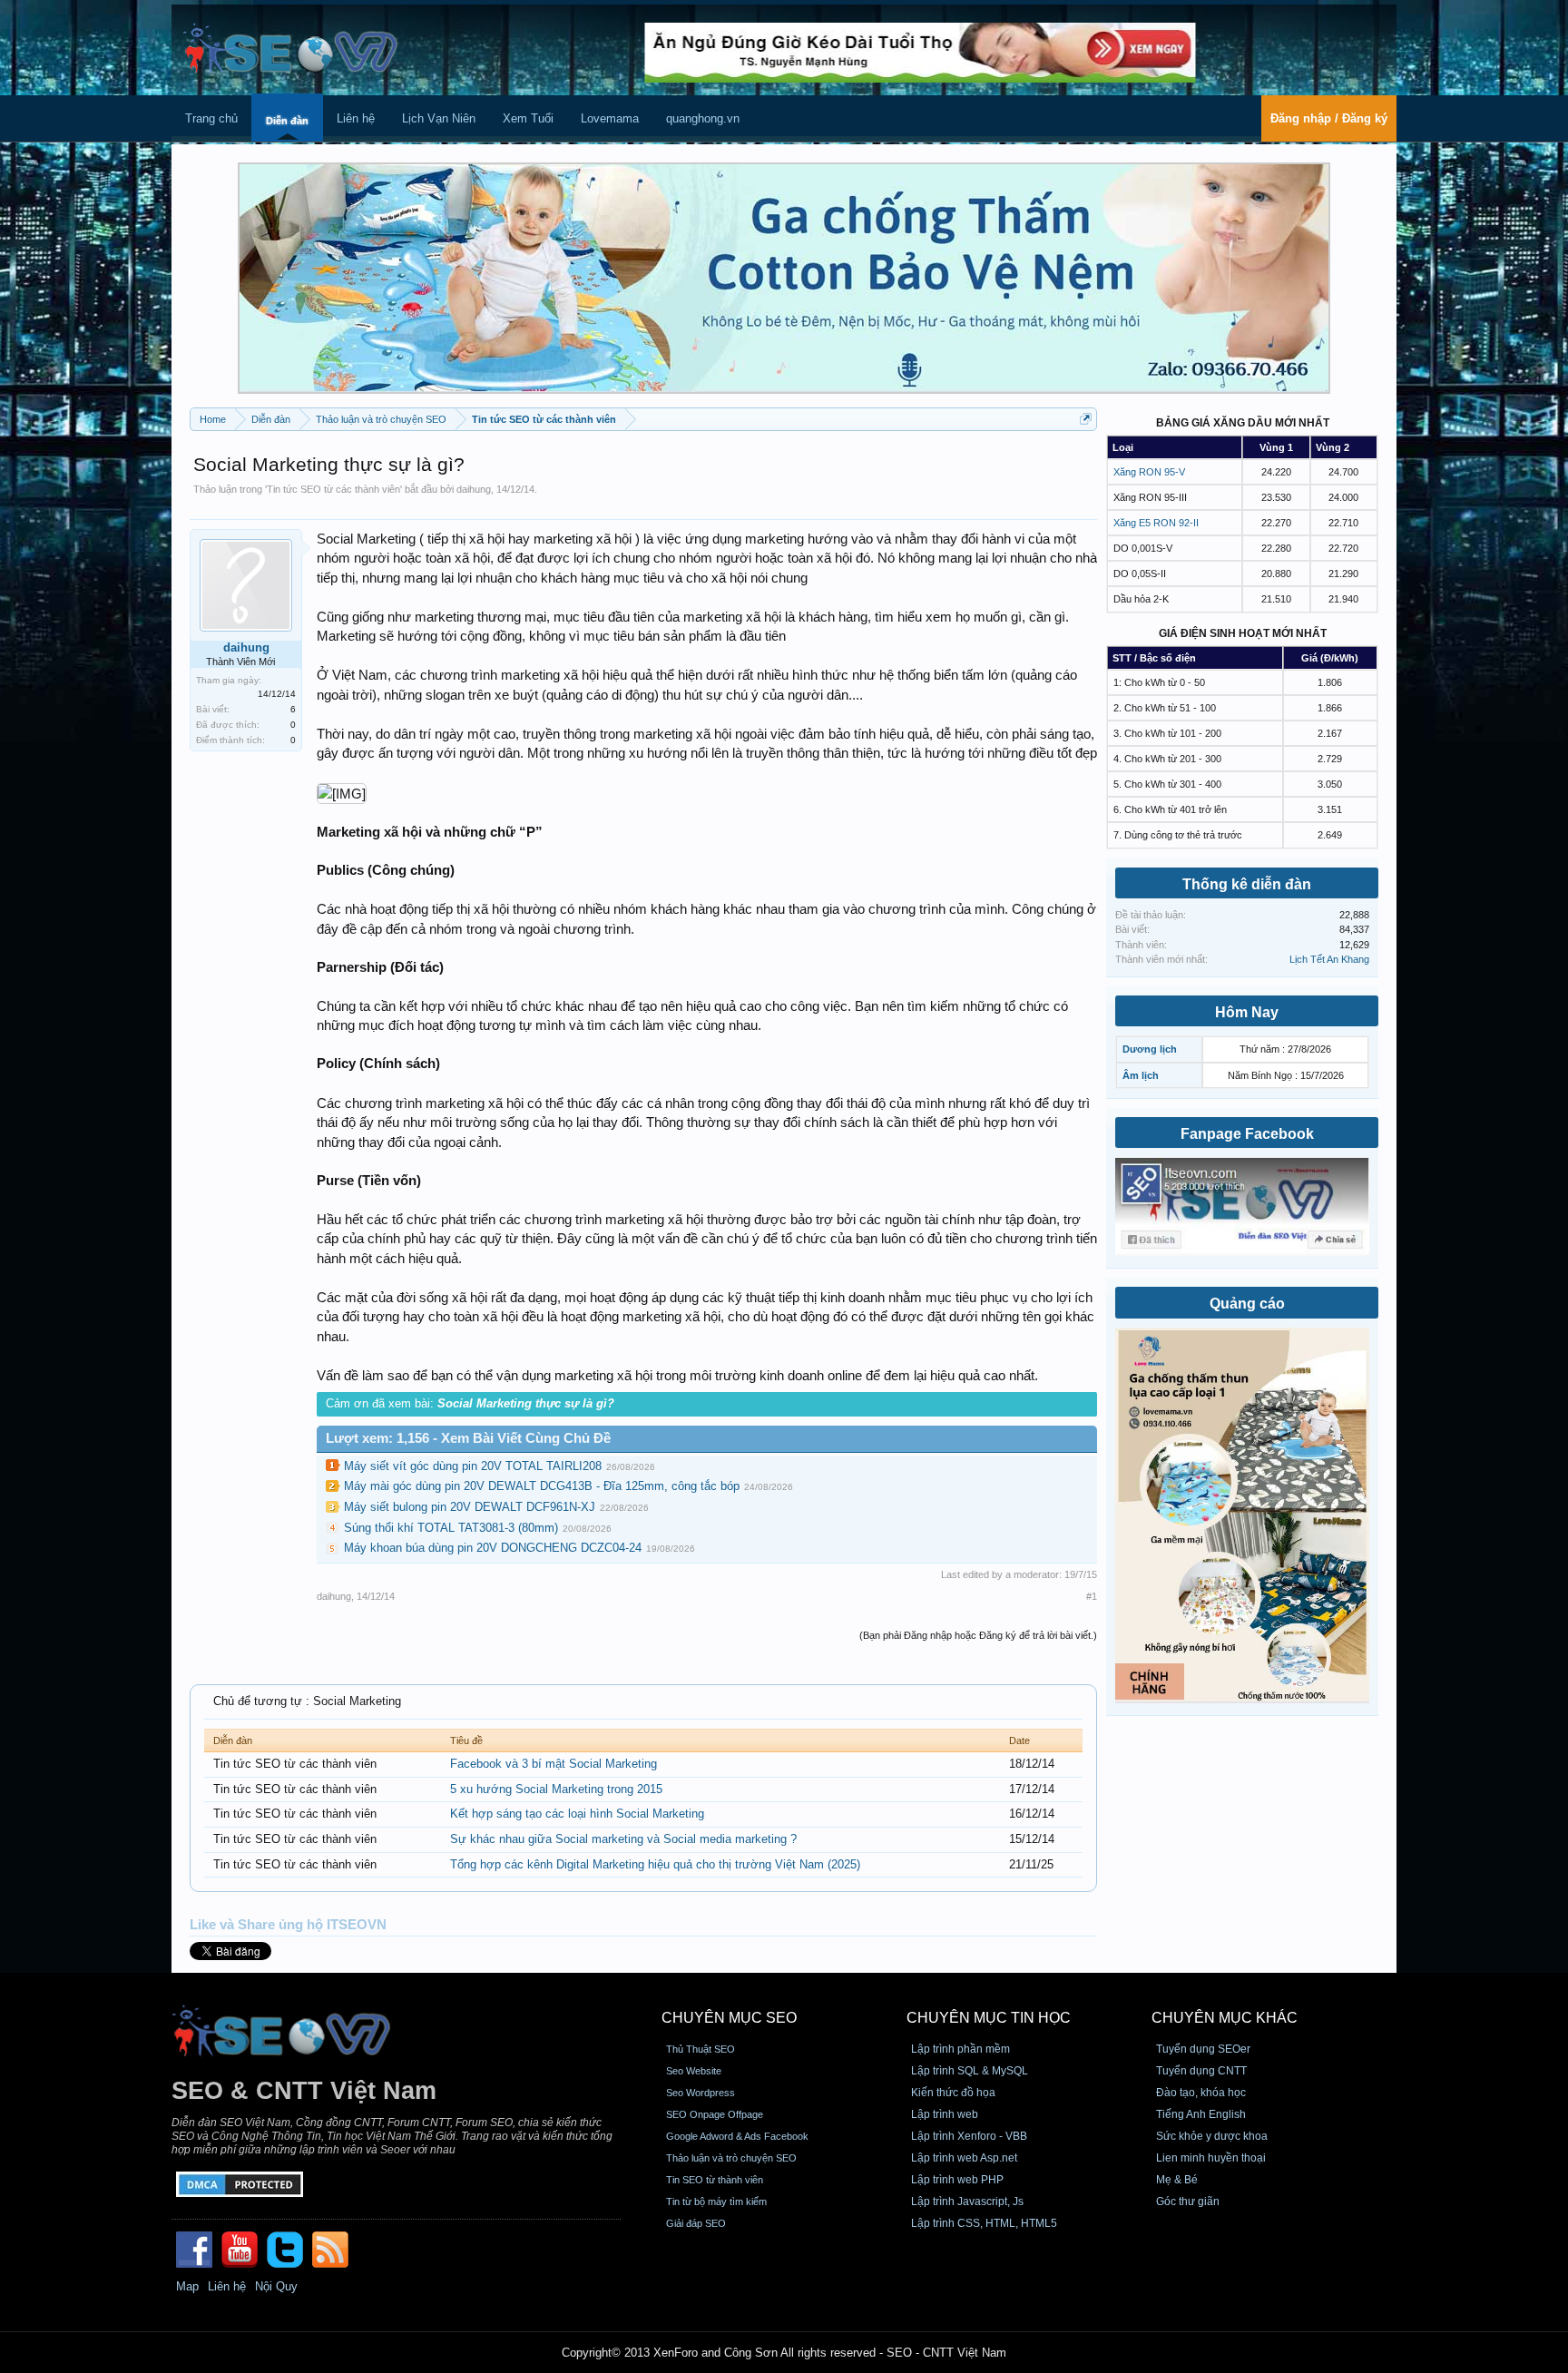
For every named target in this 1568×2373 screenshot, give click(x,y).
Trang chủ (211, 118)
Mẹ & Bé (1177, 2180)
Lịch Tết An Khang (1329, 959)
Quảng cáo (1247, 1304)
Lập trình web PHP (957, 2180)
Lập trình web (945, 2114)
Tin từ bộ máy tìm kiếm (716, 2201)
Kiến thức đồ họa (953, 2093)
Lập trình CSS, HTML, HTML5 (984, 2223)
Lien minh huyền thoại (1211, 2158)
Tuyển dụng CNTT (1201, 2071)
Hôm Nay (1247, 1012)
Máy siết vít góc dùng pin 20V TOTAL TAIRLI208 (473, 1466)
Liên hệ (356, 118)
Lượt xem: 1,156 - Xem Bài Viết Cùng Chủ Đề (468, 1438)
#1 (1092, 1596)
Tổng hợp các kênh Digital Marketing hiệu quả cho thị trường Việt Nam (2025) (655, 1864)
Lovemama (610, 118)
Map (187, 2286)
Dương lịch (1150, 1049)
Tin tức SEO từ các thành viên (333, 489)
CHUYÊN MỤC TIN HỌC (989, 2018)
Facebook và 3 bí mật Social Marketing (554, 1764)
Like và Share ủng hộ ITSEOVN (288, 1925)
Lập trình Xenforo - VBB (969, 2136)
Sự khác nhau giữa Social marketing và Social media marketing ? (623, 1839)
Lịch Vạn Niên (439, 118)
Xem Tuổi (528, 118)
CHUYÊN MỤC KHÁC (1225, 2018)
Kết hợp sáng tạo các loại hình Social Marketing (577, 1814)
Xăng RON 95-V (1149, 472)
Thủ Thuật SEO (701, 2049)
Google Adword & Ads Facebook (737, 2136)
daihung (474, 489)
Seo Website (694, 2071)
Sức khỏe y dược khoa (1212, 2136)
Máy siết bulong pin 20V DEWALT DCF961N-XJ (470, 1507)
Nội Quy (276, 2286)
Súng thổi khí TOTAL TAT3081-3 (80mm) (451, 1528)
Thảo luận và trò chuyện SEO (731, 2158)
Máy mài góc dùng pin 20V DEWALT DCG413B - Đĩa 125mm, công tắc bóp (542, 1486)
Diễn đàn (287, 121)
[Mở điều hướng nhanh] (1086, 419)
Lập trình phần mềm (960, 2049)
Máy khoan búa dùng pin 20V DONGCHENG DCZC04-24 (493, 1548)
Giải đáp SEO (696, 2223)
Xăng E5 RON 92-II (1156, 523)
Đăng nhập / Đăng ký (1329, 118)
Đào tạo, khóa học (1201, 2093)
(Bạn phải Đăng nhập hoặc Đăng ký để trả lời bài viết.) (978, 1635)
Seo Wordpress (701, 2093)
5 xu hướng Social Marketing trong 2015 (556, 1789)
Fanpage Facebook (1247, 1134)
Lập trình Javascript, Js (967, 2201)
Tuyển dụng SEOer (1203, 2049)
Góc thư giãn (1188, 2201)
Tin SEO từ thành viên (715, 2180)
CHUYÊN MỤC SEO (729, 2018)
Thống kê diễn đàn (1247, 884)
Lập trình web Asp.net (964, 2158)
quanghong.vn (703, 118)
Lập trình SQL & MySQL (970, 2071)
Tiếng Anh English (1201, 2114)
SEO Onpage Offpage (715, 2114)
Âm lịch (1141, 1075)
